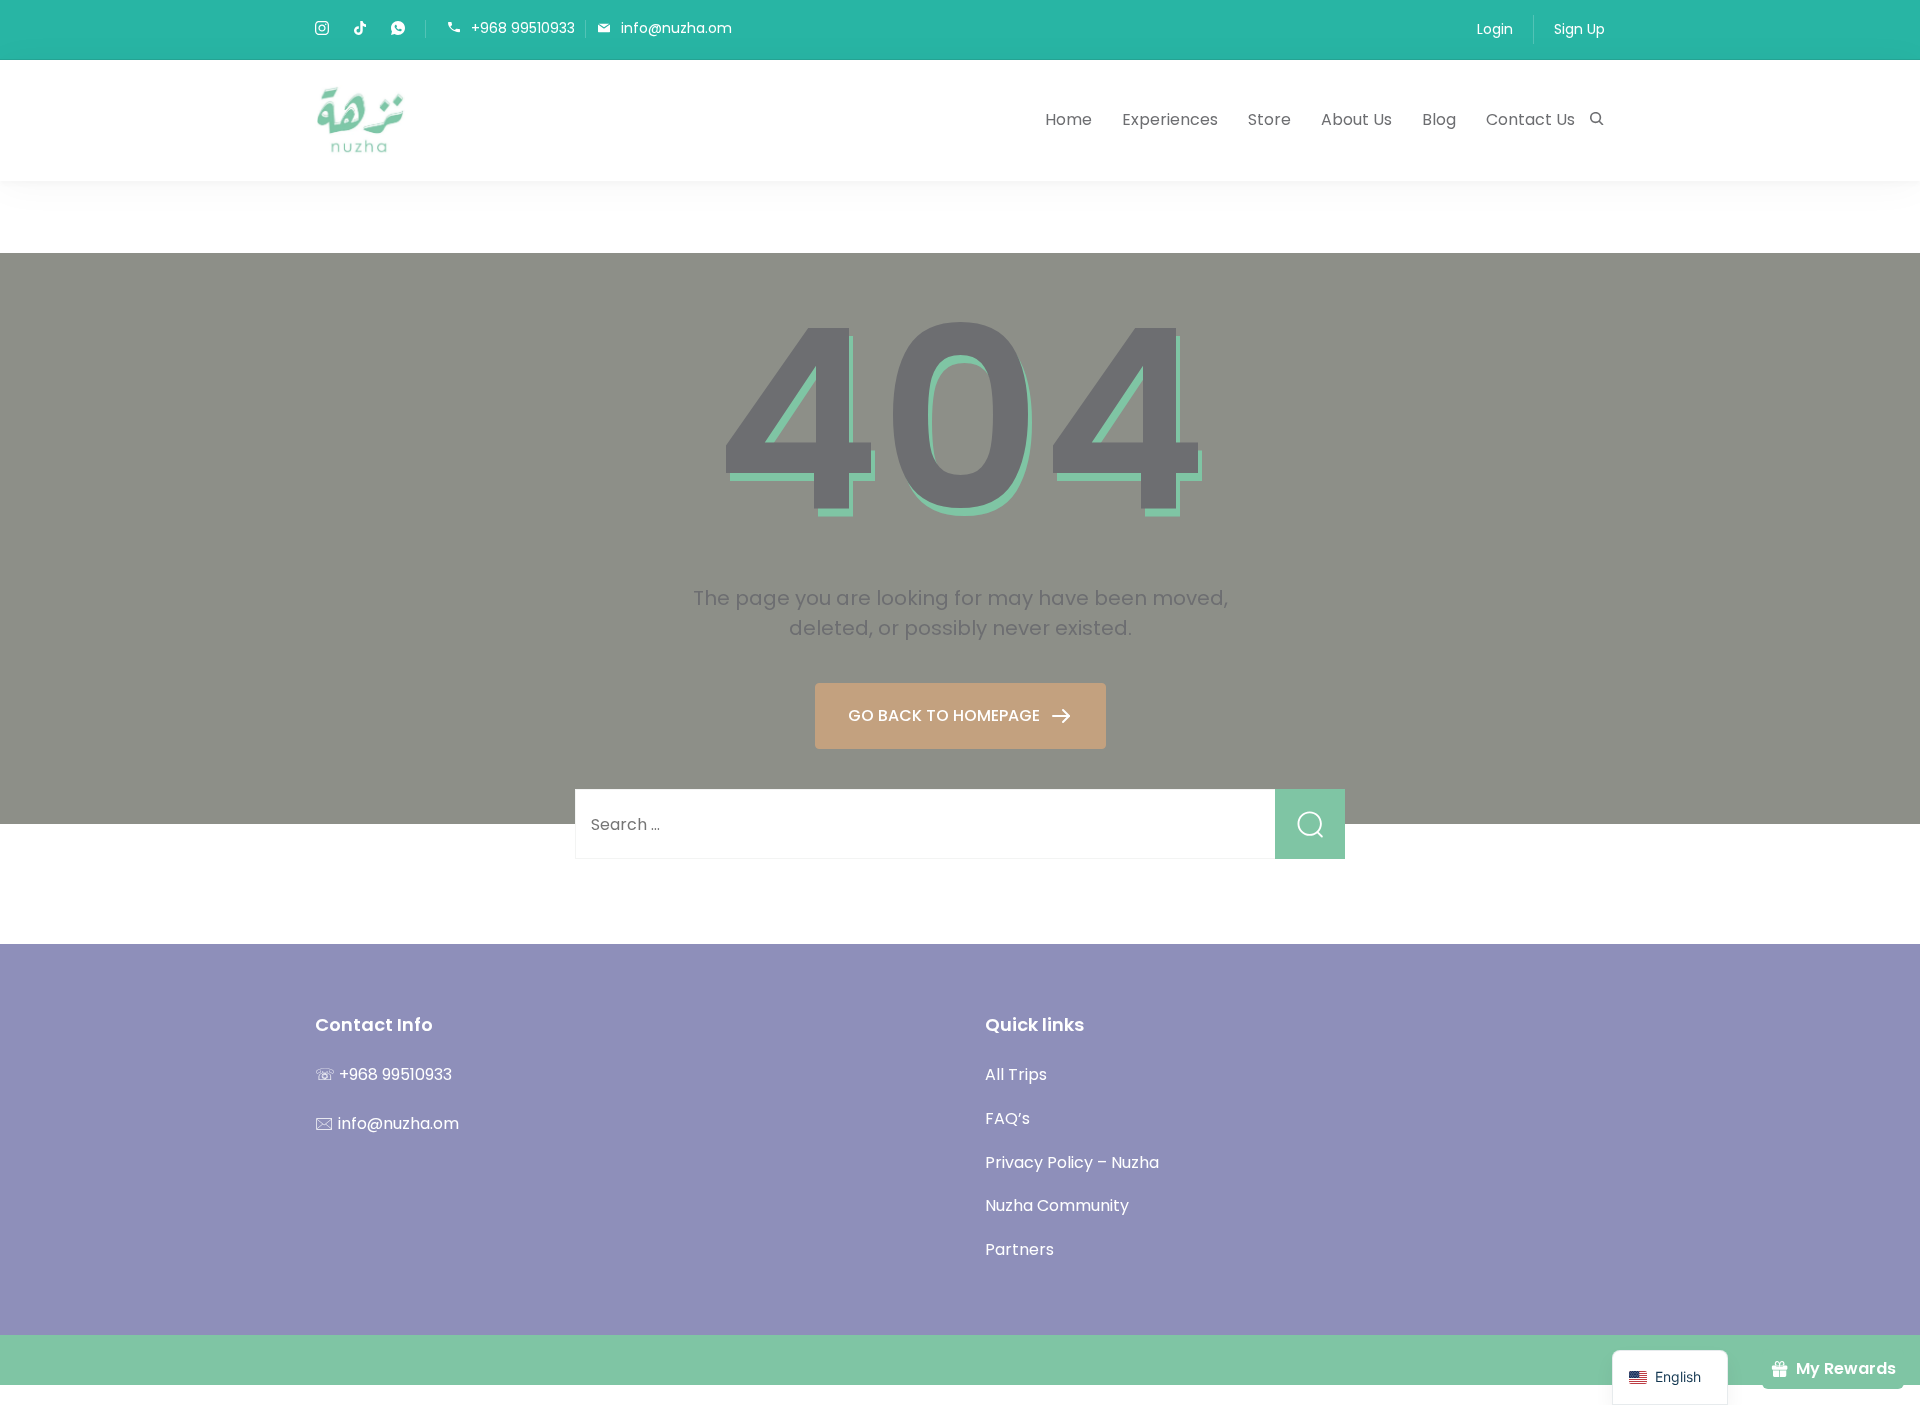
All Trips (1016, 1074)
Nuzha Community (1057, 1205)
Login (1495, 29)
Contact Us (1530, 119)
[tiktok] (360, 30)
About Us (1356, 119)
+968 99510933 (523, 27)
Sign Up (1579, 29)
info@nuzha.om (676, 27)
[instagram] (322, 30)
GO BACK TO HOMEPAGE (946, 715)
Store (1269, 119)
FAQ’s (1007, 1118)
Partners (1019, 1249)
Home (1068, 119)
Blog (1439, 119)
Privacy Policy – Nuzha (1072, 1162)
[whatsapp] (398, 30)
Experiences (1170, 119)
